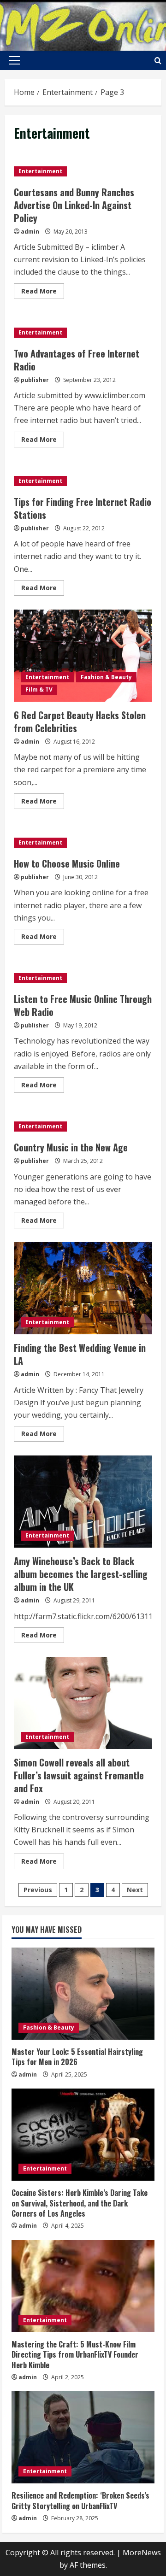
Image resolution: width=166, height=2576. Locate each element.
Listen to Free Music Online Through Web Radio (83, 1005)
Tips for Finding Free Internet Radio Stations (83, 508)
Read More (43, 293)
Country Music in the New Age (71, 1147)
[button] (15, 60)
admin (30, 232)
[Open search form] (158, 61)
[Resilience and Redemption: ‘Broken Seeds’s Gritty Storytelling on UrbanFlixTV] (83, 2437)
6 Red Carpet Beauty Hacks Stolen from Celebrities (83, 656)
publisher (35, 380)
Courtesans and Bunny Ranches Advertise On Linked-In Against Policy (74, 205)
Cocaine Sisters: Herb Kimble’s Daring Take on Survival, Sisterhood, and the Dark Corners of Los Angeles (80, 2203)
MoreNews (142, 2553)
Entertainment (40, 171)
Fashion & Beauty (106, 677)
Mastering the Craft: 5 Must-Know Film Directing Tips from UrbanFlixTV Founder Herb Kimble (75, 2355)
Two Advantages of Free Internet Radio (77, 360)
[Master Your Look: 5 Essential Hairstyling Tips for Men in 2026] (83, 1994)
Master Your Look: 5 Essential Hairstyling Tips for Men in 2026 (77, 2057)
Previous (38, 1890)
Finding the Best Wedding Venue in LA (83, 1288)
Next (135, 1890)
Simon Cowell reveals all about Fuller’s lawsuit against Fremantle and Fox (83, 1703)
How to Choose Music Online (67, 863)
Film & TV (39, 689)
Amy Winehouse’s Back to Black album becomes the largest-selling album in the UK (83, 1502)
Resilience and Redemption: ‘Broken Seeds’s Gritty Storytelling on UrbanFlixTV (80, 2500)
